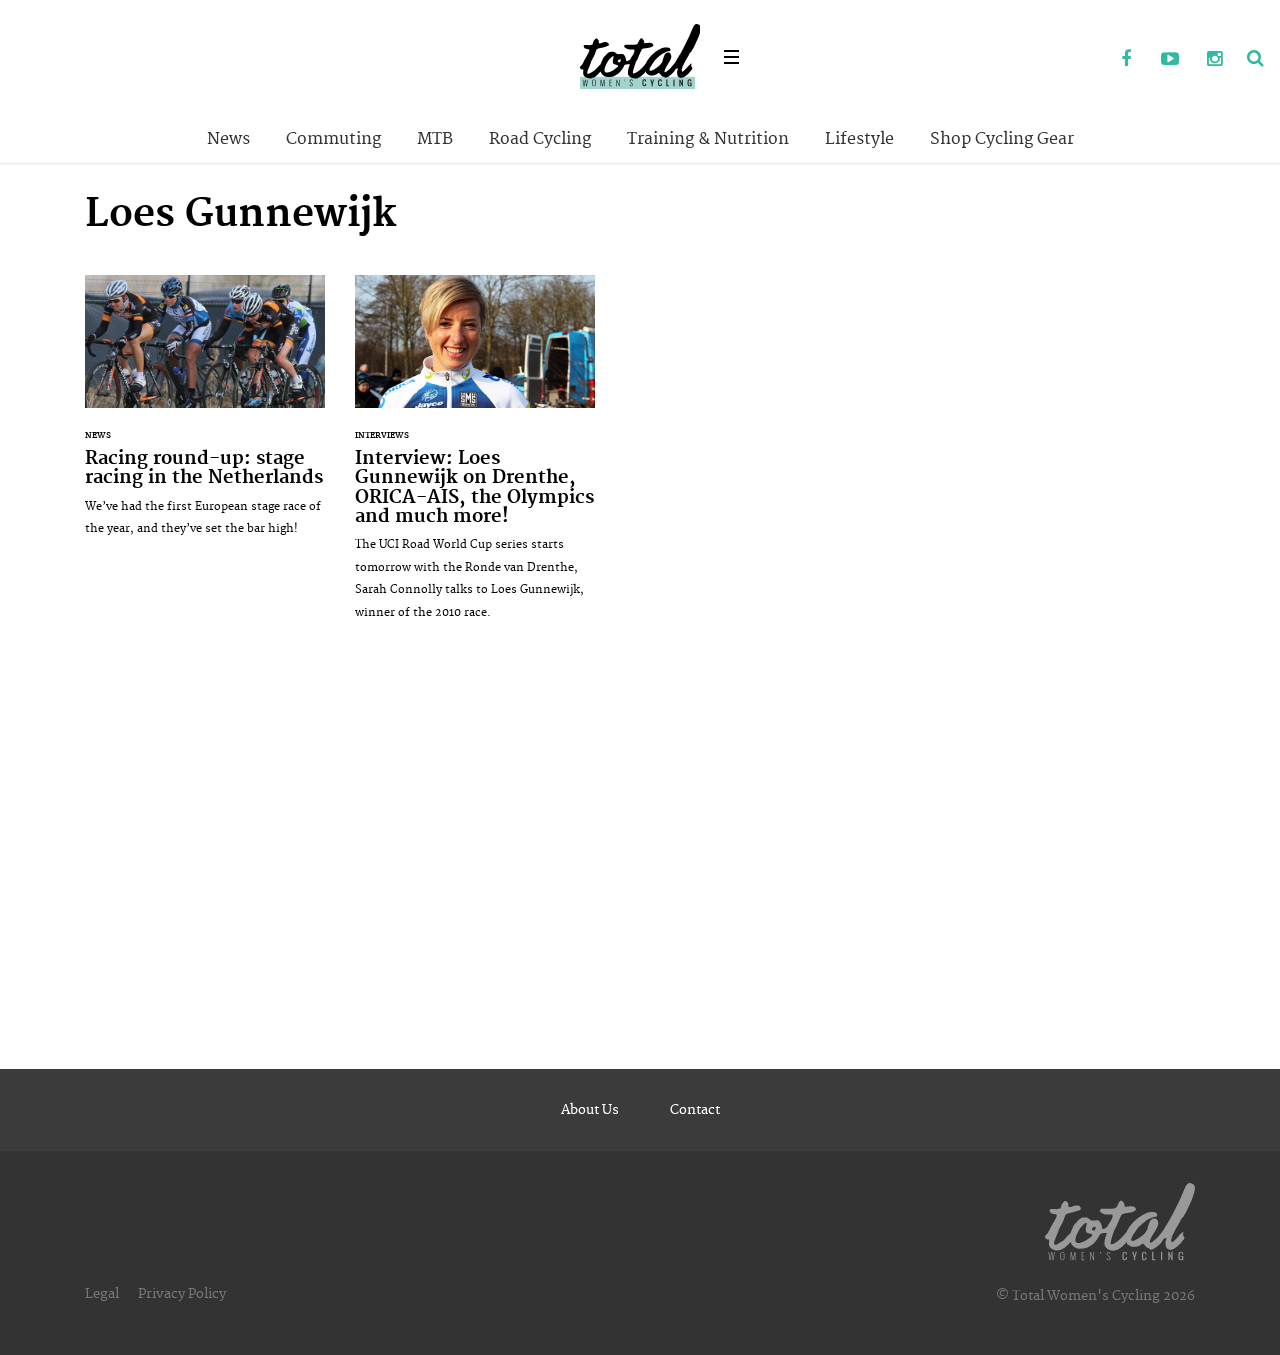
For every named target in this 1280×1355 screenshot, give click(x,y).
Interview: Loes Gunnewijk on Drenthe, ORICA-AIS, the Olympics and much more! (475, 457)
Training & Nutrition (708, 139)
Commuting (333, 139)
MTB (435, 139)
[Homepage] (1120, 1218)
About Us (590, 1110)
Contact (695, 1110)
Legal (102, 1294)
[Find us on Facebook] (1126, 60)
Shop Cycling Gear (1002, 139)
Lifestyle (859, 139)
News (228, 139)
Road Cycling (540, 139)
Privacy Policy (182, 1294)
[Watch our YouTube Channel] (1170, 60)
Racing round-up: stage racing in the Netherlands (205, 416)
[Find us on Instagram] (1214, 60)
